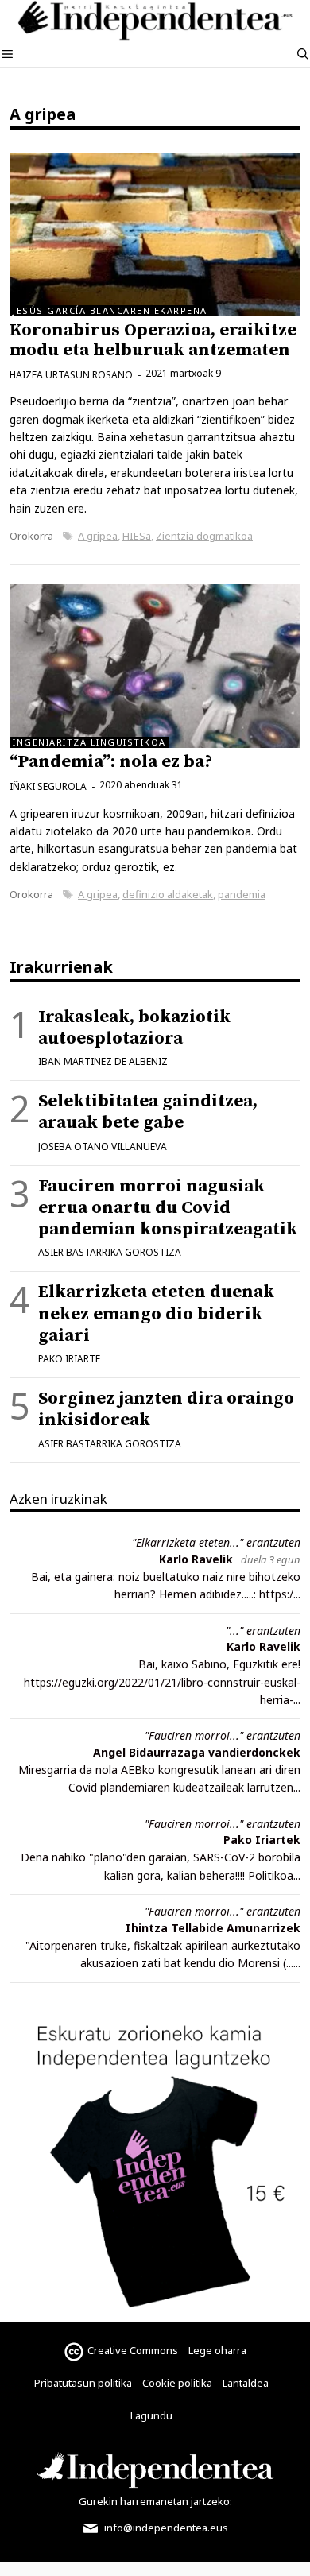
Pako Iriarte (69, 1359)
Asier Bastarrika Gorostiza (110, 1252)
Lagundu (151, 2415)
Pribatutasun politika (83, 2383)
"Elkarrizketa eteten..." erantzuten (216, 1542)
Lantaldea (246, 2383)
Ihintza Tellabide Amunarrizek (213, 1928)
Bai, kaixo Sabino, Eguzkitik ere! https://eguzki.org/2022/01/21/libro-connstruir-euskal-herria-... (162, 1682)
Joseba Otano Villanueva (103, 1147)
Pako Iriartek (262, 1840)
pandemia (242, 894)
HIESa (137, 536)
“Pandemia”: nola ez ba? (111, 762)
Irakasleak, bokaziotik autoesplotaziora (134, 1028)
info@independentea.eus (165, 2528)
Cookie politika (177, 2383)
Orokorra (31, 536)
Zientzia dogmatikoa (204, 536)
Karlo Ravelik (196, 1559)
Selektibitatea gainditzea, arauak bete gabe (148, 1112)
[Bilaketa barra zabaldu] (303, 54)
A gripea (98, 536)
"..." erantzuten (263, 1631)
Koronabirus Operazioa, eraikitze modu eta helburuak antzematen (153, 340)
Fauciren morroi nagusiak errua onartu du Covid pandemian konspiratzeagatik (168, 1208)
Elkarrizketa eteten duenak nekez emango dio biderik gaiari (156, 1313)
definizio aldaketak (168, 894)
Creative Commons (133, 2350)
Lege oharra (217, 2350)
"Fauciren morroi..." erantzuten (223, 1735)
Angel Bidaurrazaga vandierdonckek (197, 1752)
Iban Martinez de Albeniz (103, 1061)
